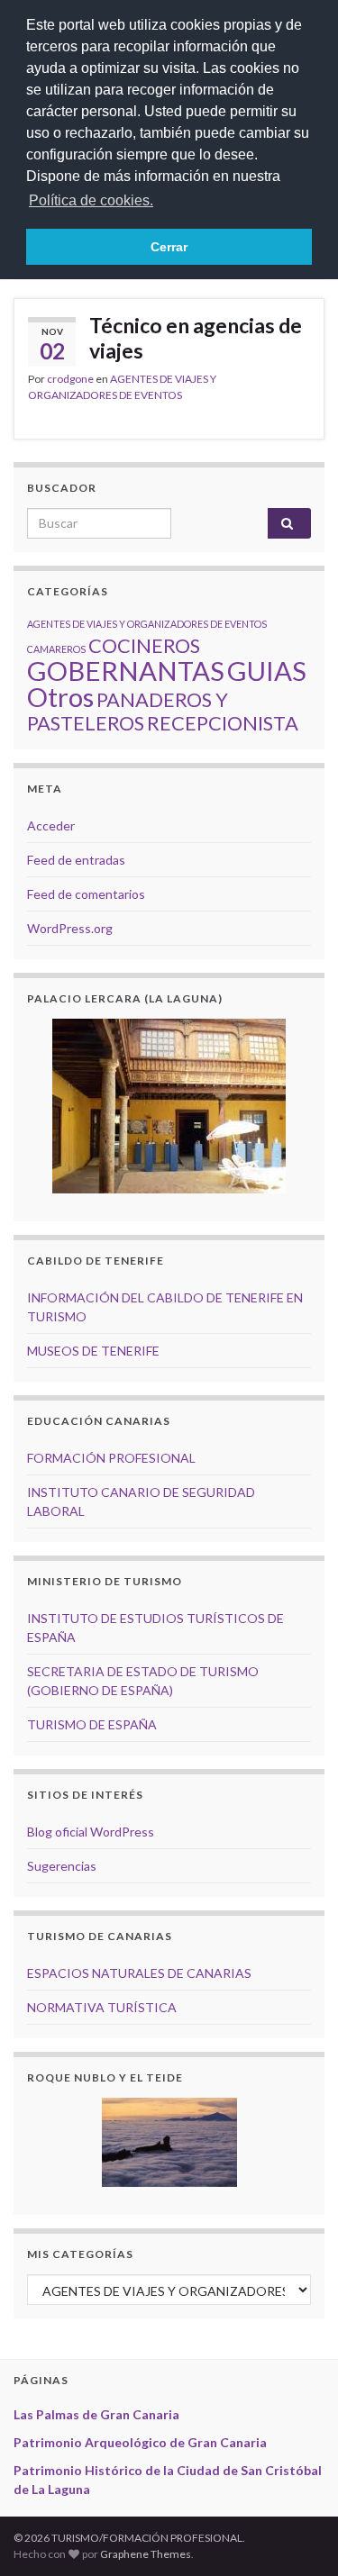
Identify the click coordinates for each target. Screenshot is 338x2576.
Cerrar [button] (169, 247)
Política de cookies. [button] (91, 200)
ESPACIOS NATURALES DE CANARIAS (139, 1973)
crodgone (70, 379)
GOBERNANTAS (126, 671)
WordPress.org (70, 928)
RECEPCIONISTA (223, 723)
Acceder (51, 825)
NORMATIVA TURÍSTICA (102, 2007)
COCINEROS (144, 645)
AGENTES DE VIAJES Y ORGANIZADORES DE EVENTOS (147, 624)
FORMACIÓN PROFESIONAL (111, 1458)
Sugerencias (62, 1866)
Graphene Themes (146, 2554)
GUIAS (267, 671)
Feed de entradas (76, 860)
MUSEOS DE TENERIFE (93, 1351)
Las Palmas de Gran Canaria (96, 2414)
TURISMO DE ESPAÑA (92, 1724)
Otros (60, 697)
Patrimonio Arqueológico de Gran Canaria (140, 2442)
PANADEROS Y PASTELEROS (128, 711)
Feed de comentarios (86, 894)
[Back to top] (297, 2535)
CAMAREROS (56, 649)
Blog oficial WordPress (91, 1832)
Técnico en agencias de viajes (196, 338)
